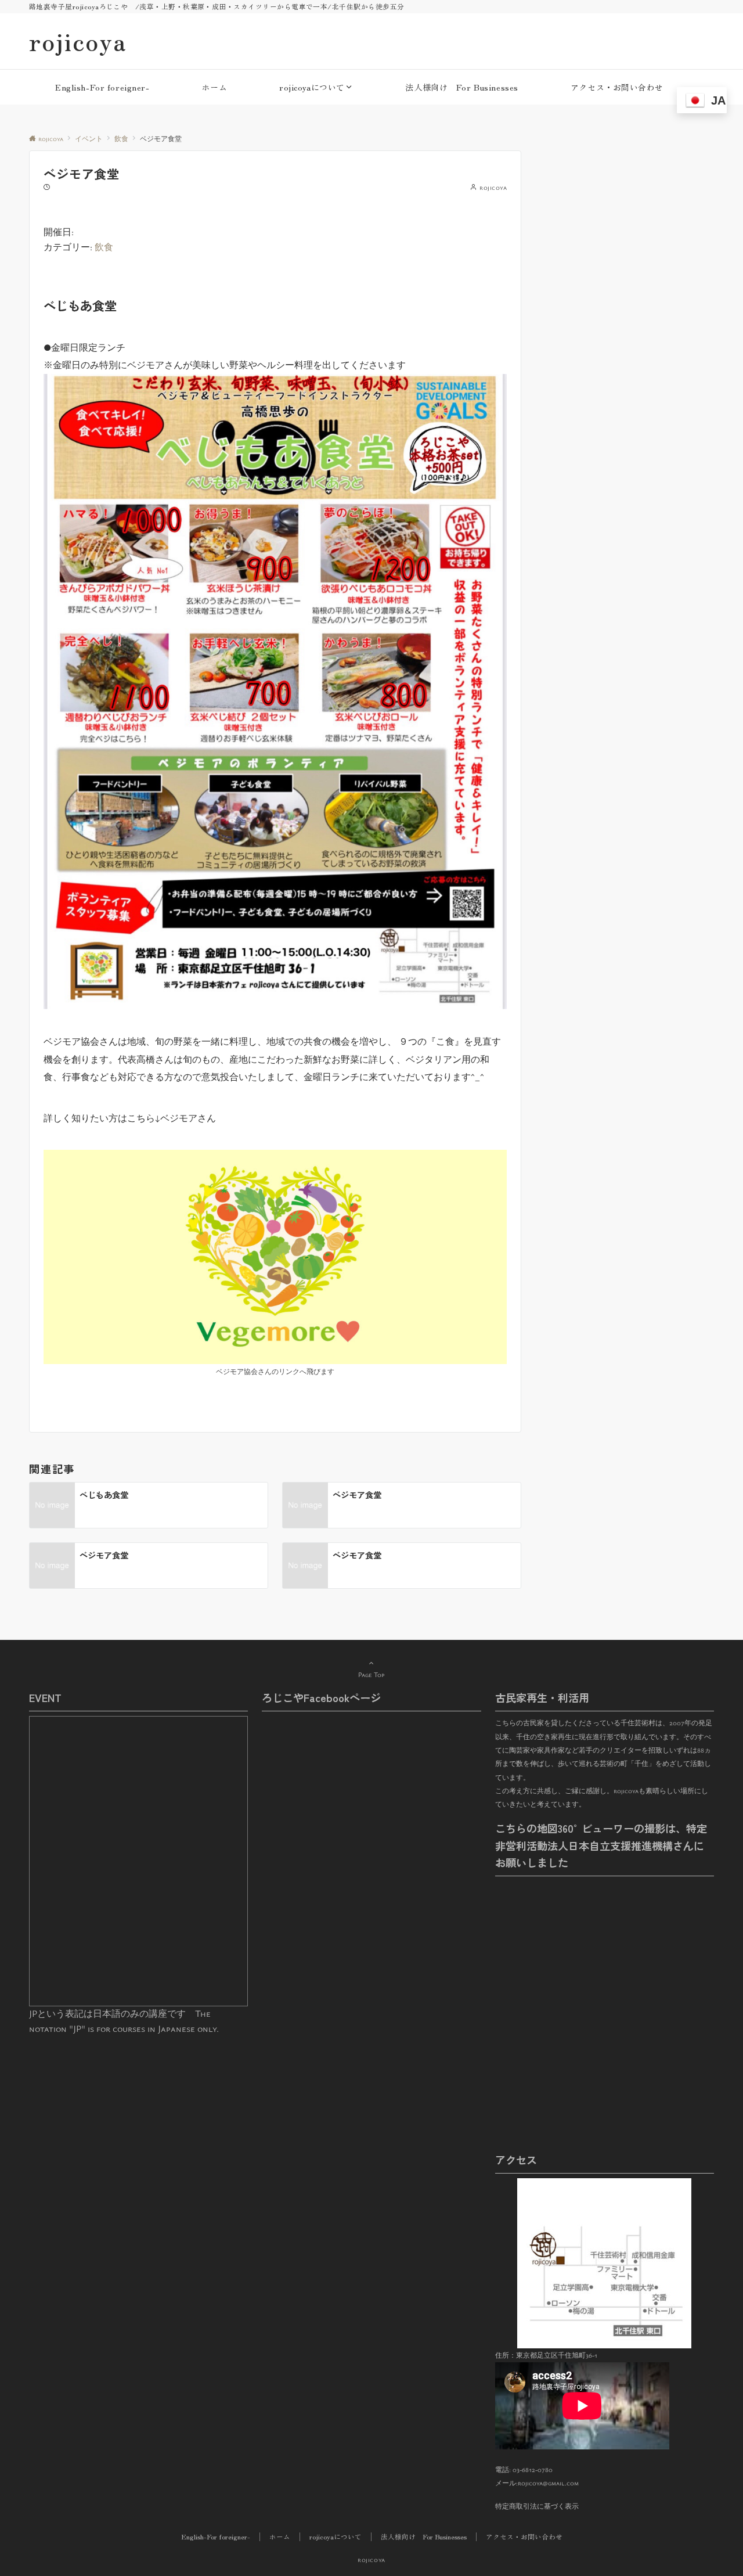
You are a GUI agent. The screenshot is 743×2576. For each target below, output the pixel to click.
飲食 (104, 247)
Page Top (371, 1674)
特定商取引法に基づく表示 (537, 2506)
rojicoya (78, 41)
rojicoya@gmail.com (548, 2483)
